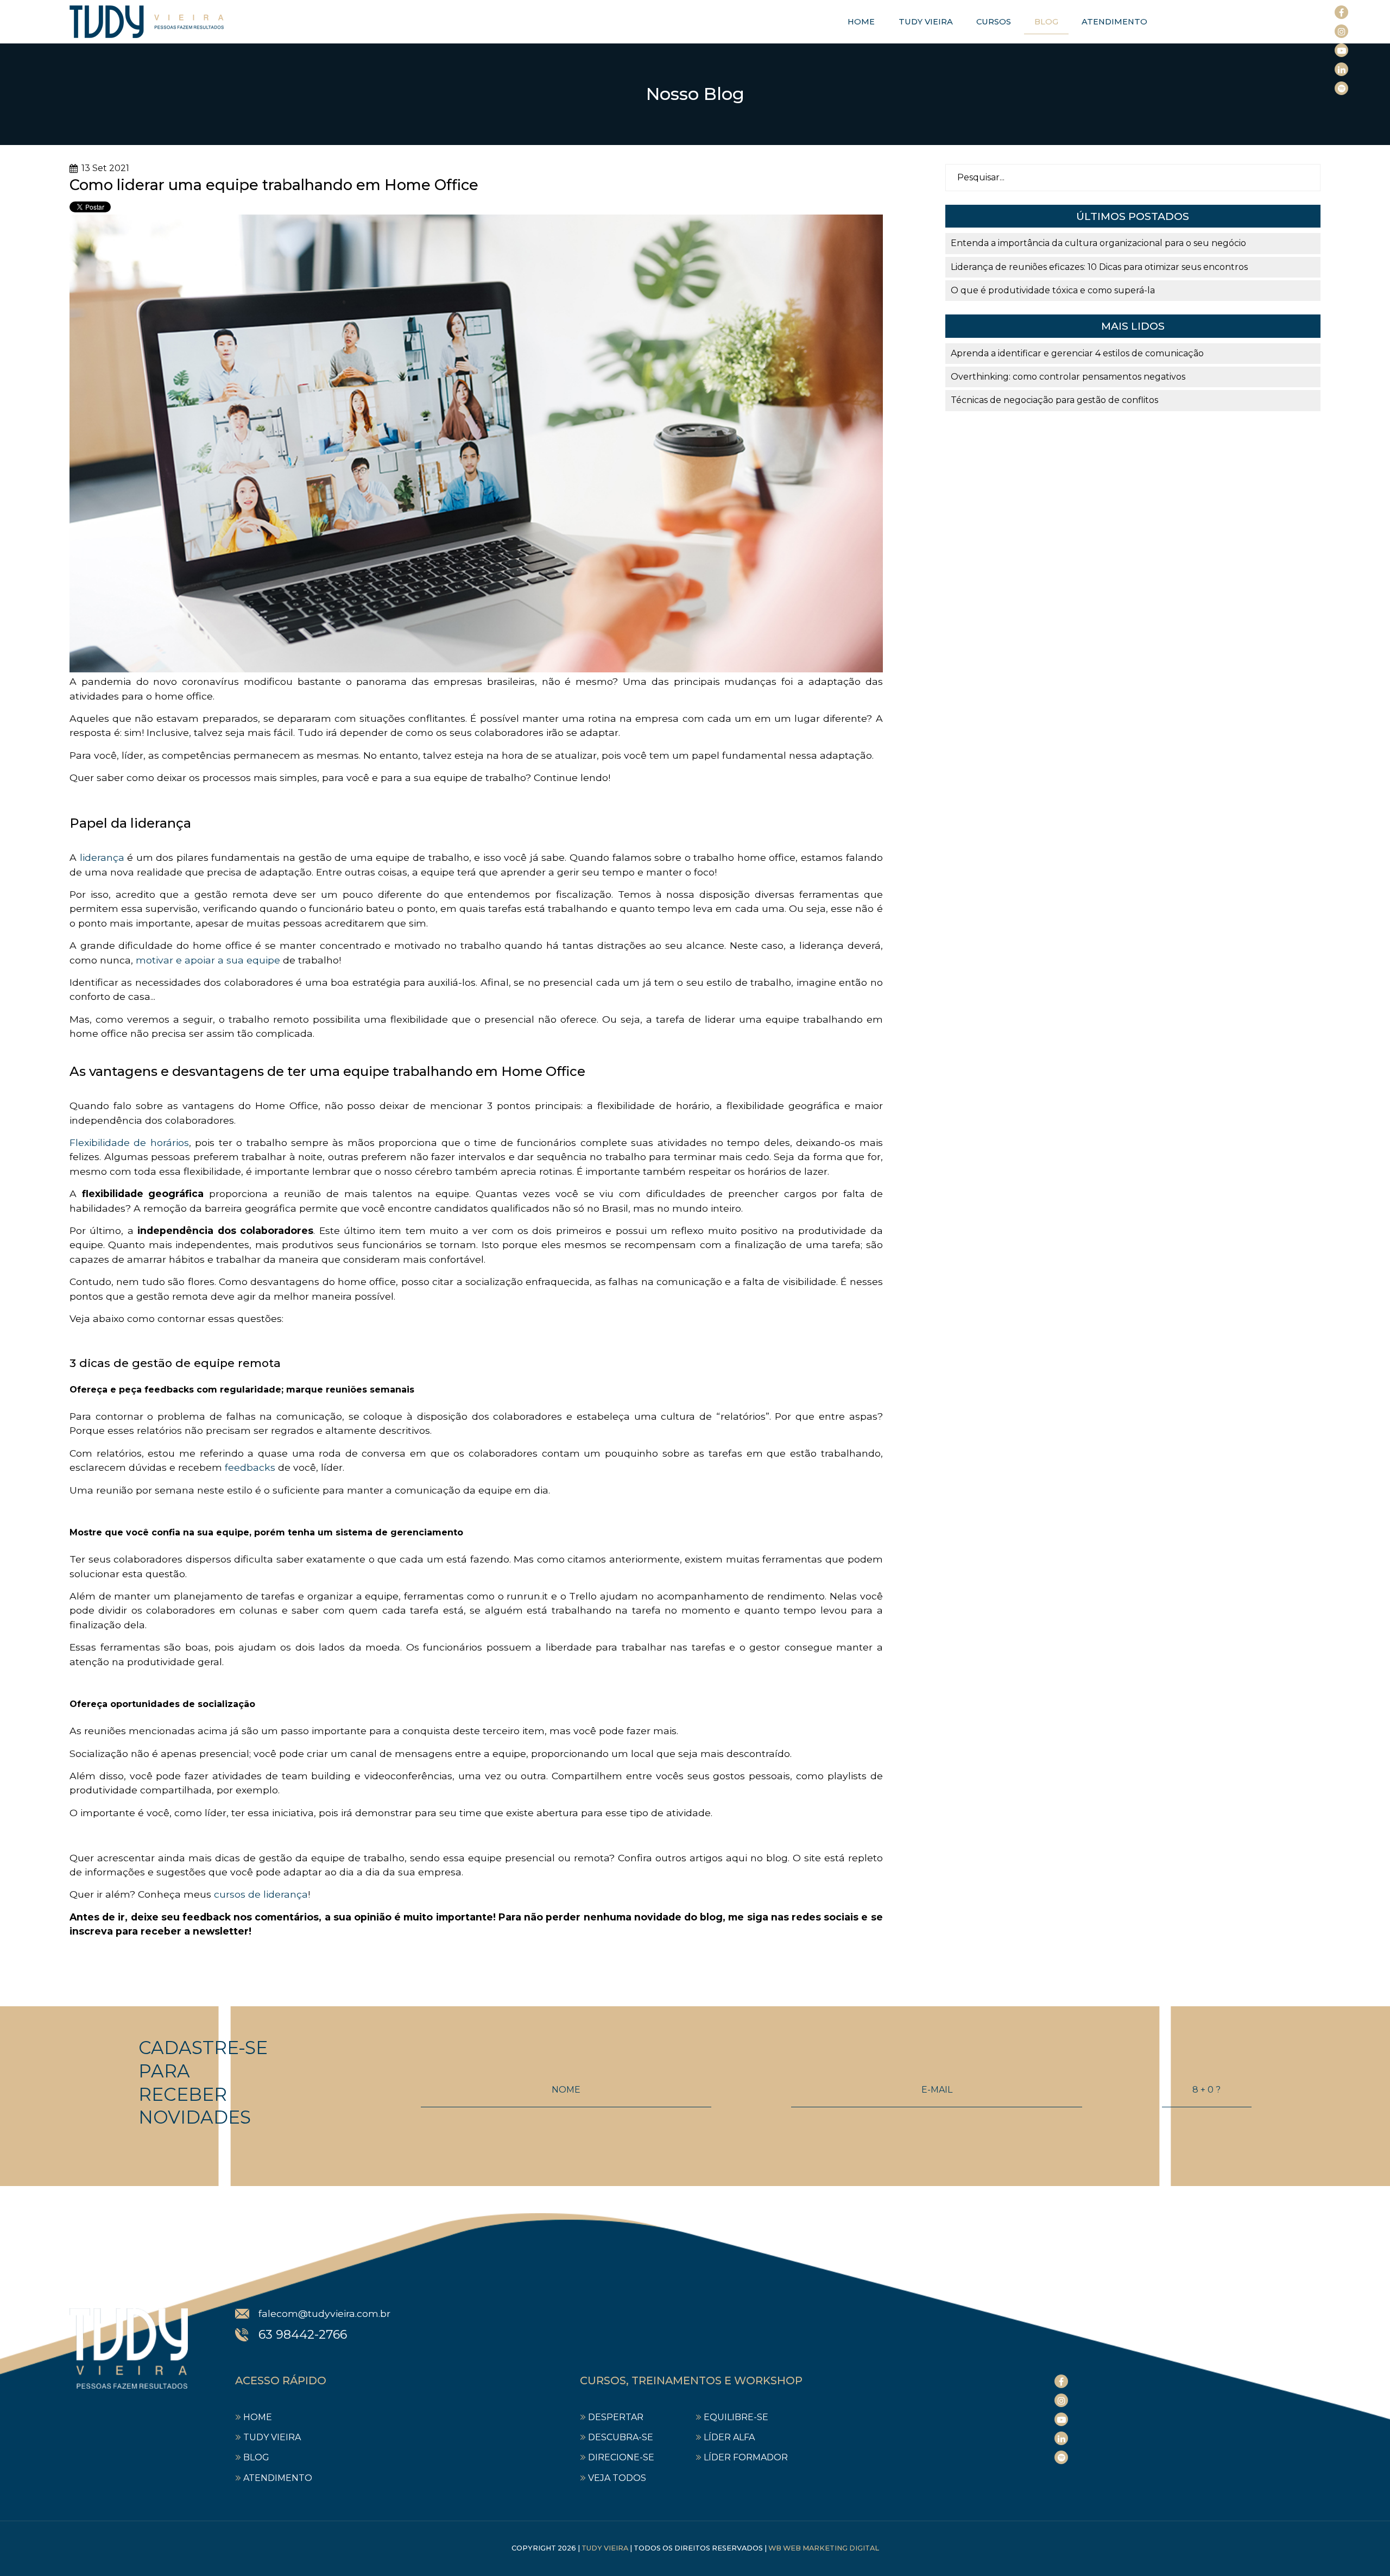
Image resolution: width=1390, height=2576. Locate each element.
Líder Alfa (729, 2437)
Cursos (994, 22)
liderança (102, 857)
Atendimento (1114, 22)
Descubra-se (621, 2437)
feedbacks (250, 1467)
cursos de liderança (261, 1894)
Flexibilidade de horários (129, 1142)
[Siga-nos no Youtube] (1341, 50)
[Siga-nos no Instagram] (1341, 31)
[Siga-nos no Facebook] (1341, 12)
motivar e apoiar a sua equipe (208, 960)
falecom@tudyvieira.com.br (324, 2313)
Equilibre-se (736, 2417)
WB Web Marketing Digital (824, 2548)
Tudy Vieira (926, 22)
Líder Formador (746, 2457)
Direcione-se (621, 2457)
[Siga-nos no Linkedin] (1341, 69)
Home (861, 22)
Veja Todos (617, 2478)
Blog (1046, 22)
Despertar (616, 2417)
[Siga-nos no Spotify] (1341, 88)
